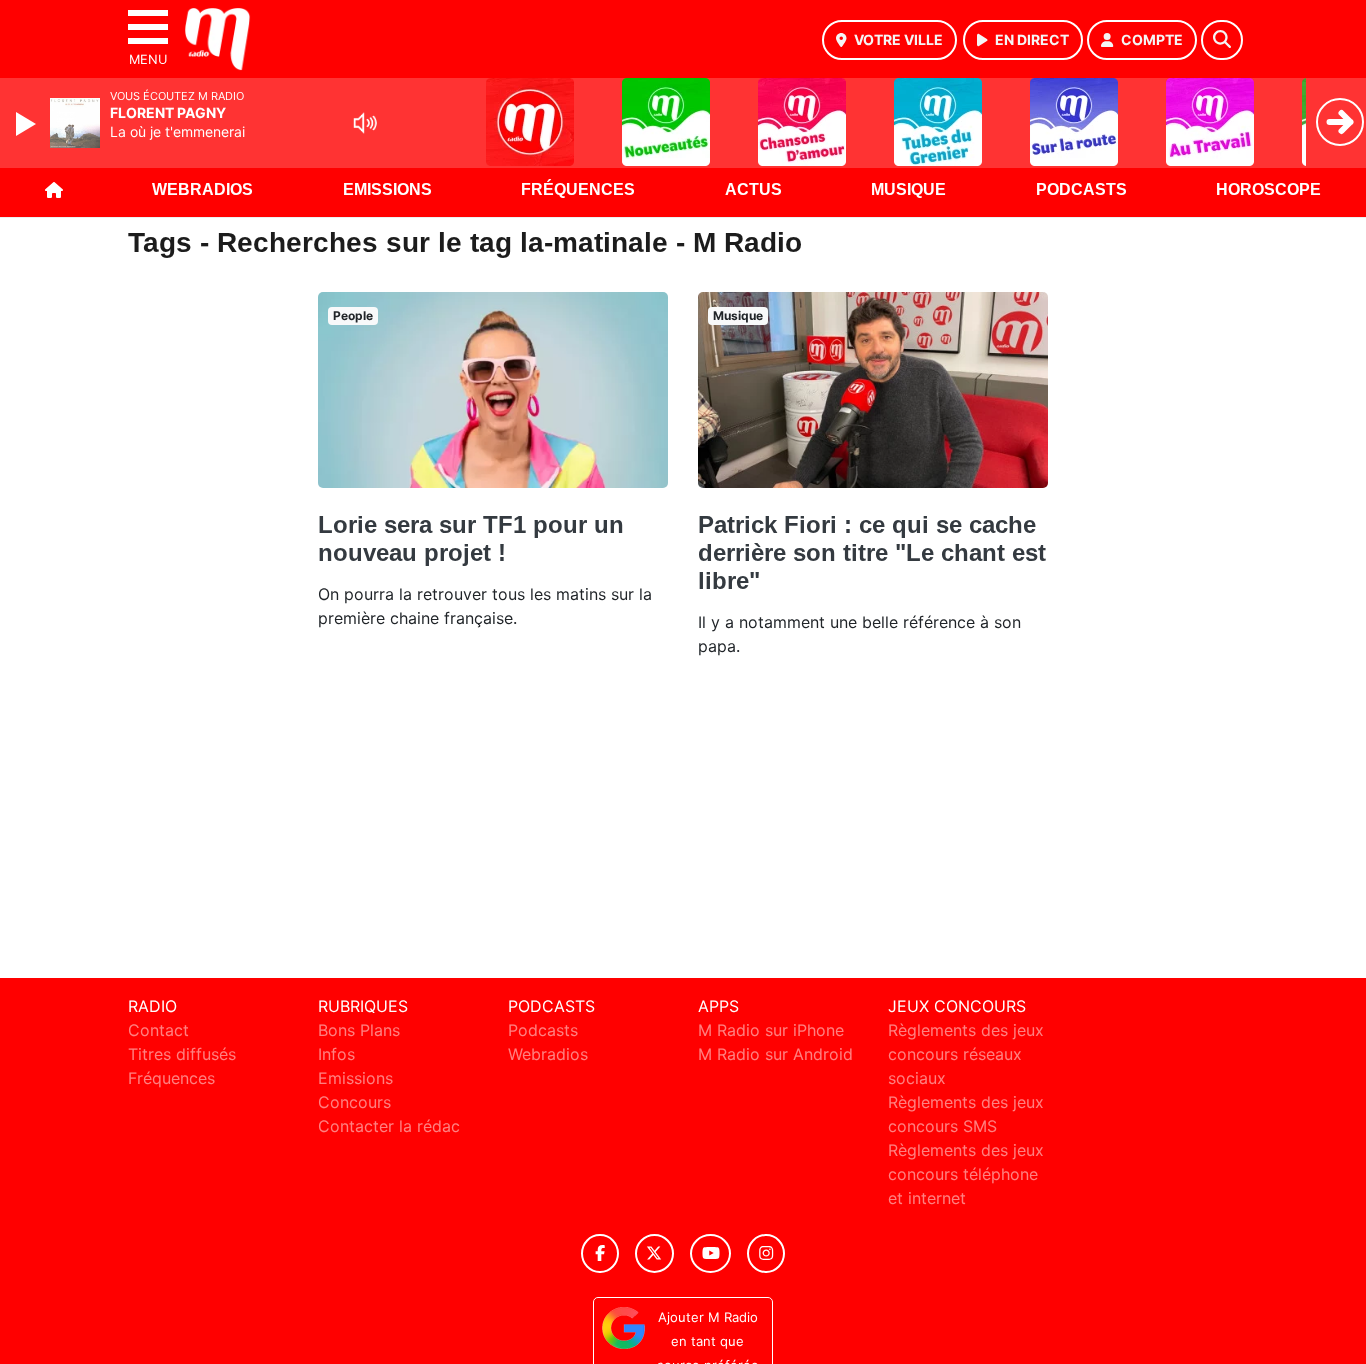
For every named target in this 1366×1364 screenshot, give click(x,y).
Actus (753, 189)
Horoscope (1268, 189)
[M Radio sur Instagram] (766, 1253)
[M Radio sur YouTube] (710, 1253)
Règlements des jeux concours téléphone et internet (966, 1174)
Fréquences (578, 189)
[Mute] (365, 123)
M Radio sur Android (775, 1054)
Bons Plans (359, 1030)
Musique (908, 189)
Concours (354, 1102)
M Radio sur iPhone (771, 1030)
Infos (336, 1054)
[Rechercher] (1222, 40)
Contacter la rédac (389, 1126)
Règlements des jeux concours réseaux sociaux (966, 1054)
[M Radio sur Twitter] (654, 1253)
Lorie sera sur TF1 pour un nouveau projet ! (471, 538)
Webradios (202, 189)
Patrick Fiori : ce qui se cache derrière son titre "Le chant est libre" (872, 552)
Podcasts (1081, 189)
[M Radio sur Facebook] (600, 1253)
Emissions (387, 189)
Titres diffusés (182, 1054)
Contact (158, 1030)
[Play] (28, 124)
